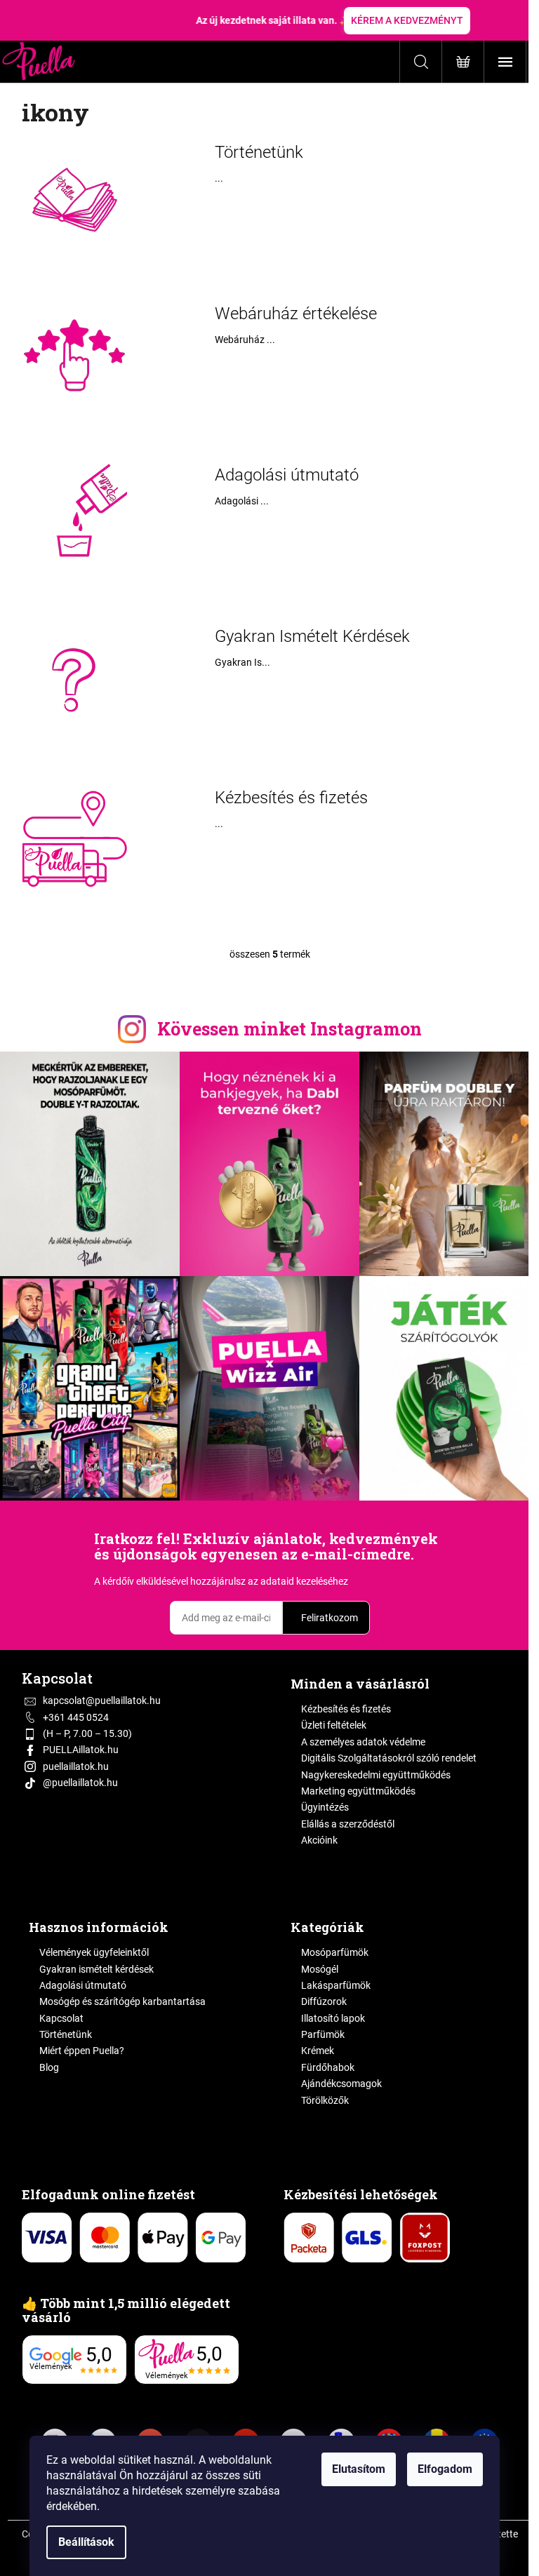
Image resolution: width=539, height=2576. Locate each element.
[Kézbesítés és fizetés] (74, 838)
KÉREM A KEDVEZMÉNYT (407, 20)
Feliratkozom (330, 1618)
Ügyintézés (325, 1807)
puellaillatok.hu (76, 1766)
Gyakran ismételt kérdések (97, 1969)
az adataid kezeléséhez (298, 1581)
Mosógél (320, 1969)
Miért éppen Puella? (82, 2051)
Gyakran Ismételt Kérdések (312, 636)
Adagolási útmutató (287, 475)
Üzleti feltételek (334, 1725)
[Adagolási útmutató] (74, 516)
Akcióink (319, 1840)
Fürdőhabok (328, 2067)
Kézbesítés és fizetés (291, 798)
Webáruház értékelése (296, 314)
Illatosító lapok (333, 2018)
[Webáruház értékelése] (74, 354)
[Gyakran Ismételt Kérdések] (74, 677)
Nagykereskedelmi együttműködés (376, 1775)
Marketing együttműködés (358, 1791)
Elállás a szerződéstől (348, 1824)
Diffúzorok (324, 2001)
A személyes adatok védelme (363, 1742)
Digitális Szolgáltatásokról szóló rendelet (389, 1758)
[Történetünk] (74, 193)
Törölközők (325, 2100)
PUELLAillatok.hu (81, 1750)
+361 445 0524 (76, 1717)
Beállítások (86, 2542)
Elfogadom (445, 2469)
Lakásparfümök (336, 1985)
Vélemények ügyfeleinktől (94, 1952)
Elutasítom (359, 2469)
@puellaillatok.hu (80, 1783)
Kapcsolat (61, 2018)
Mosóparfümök (335, 1952)
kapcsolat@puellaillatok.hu (102, 1700)
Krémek (318, 2051)
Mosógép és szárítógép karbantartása (122, 2001)
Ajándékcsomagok (341, 2084)
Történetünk (259, 152)
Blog (49, 2067)
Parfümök (323, 2034)
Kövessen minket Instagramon (290, 1029)
